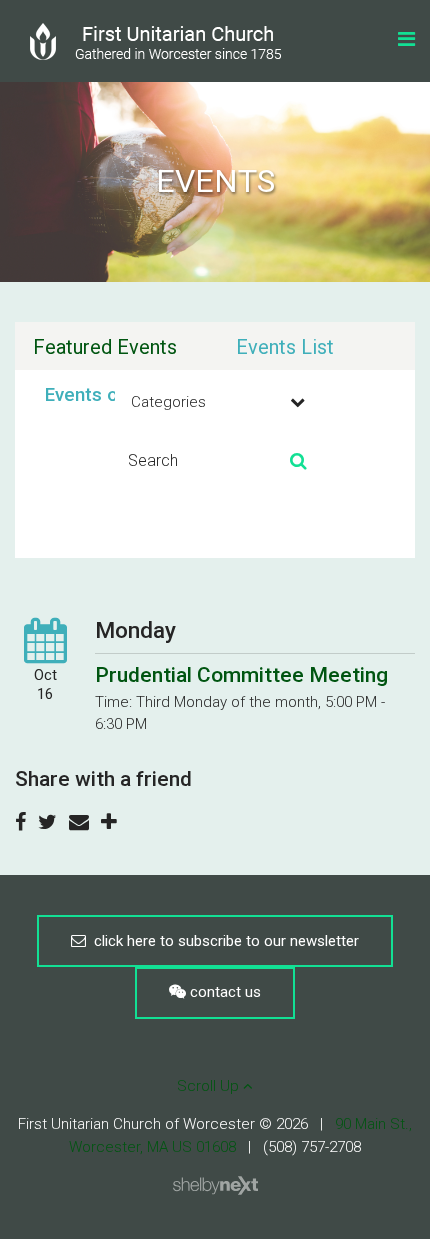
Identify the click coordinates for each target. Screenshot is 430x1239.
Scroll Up (210, 1086)
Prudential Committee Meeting (241, 675)
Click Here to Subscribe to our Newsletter (222, 941)
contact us (223, 992)
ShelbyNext (215, 1186)
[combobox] (215, 402)
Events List (285, 347)
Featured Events (105, 347)
